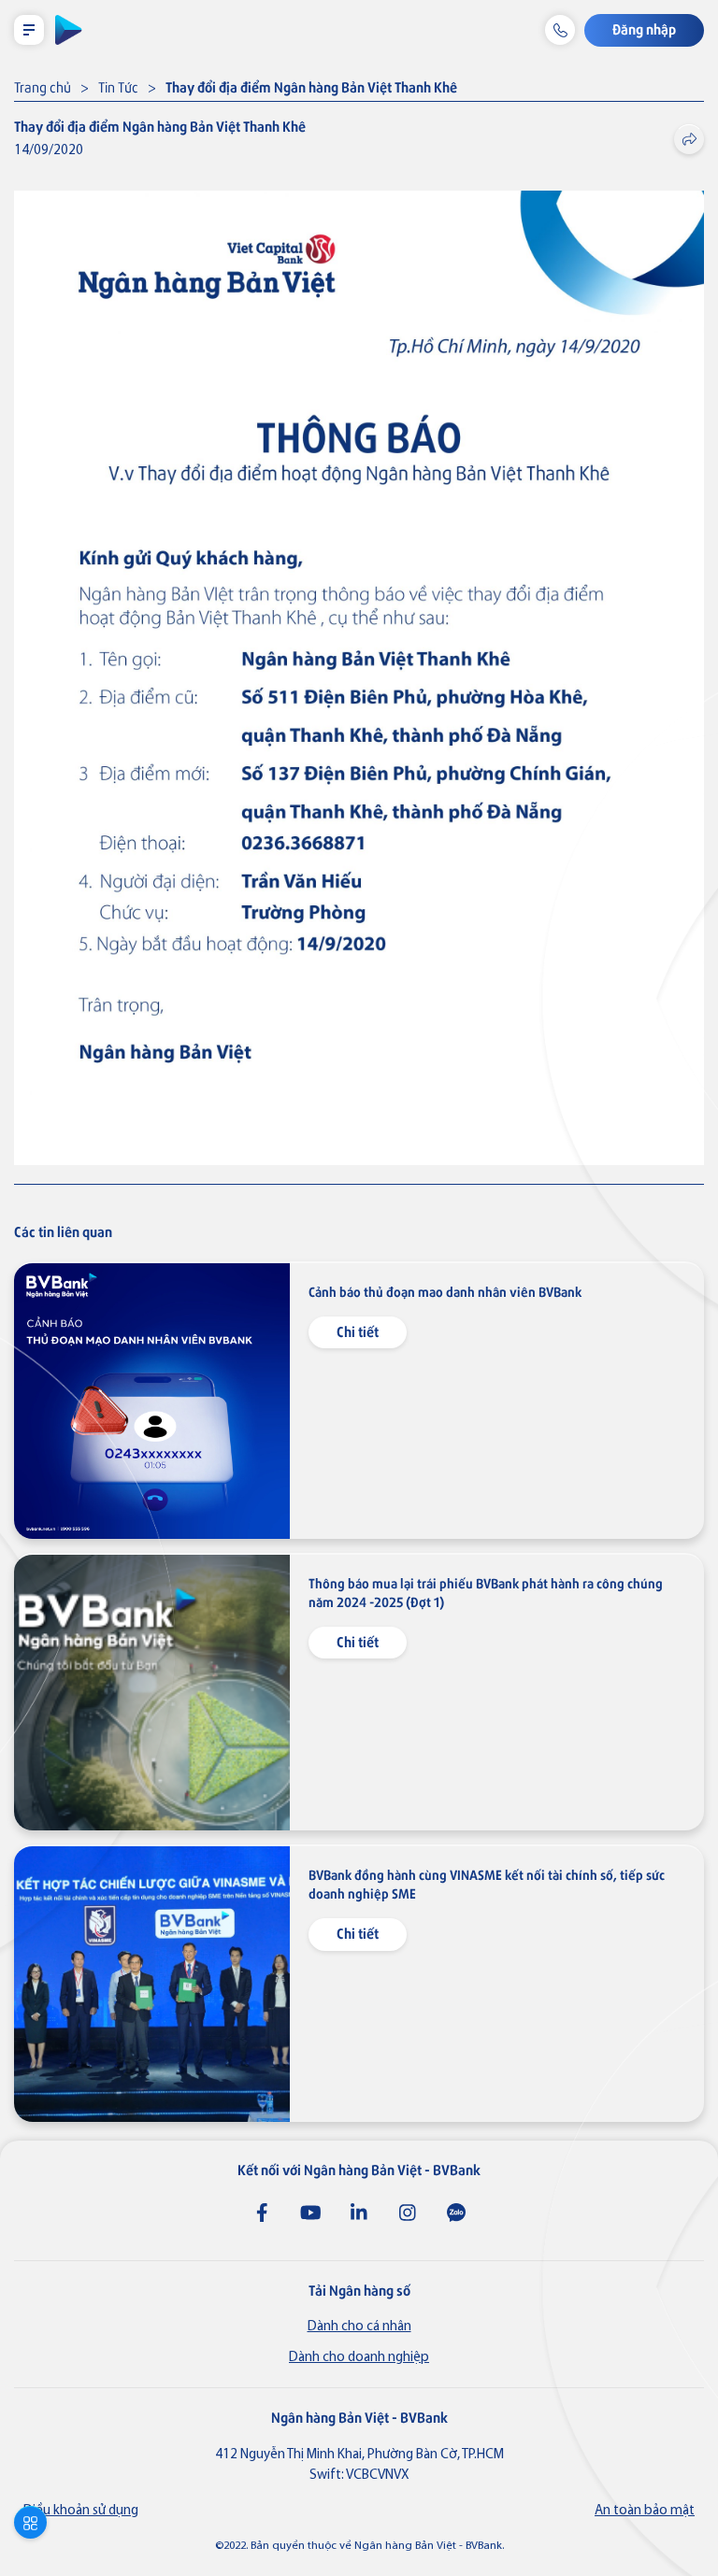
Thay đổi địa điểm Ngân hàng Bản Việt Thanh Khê (311, 86)
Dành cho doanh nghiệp (359, 2358)
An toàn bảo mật (645, 2511)
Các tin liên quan (63, 1231)
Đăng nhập (644, 28)
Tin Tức (118, 86)
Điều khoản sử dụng (81, 2511)
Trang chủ (43, 86)
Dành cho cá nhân (359, 2327)
